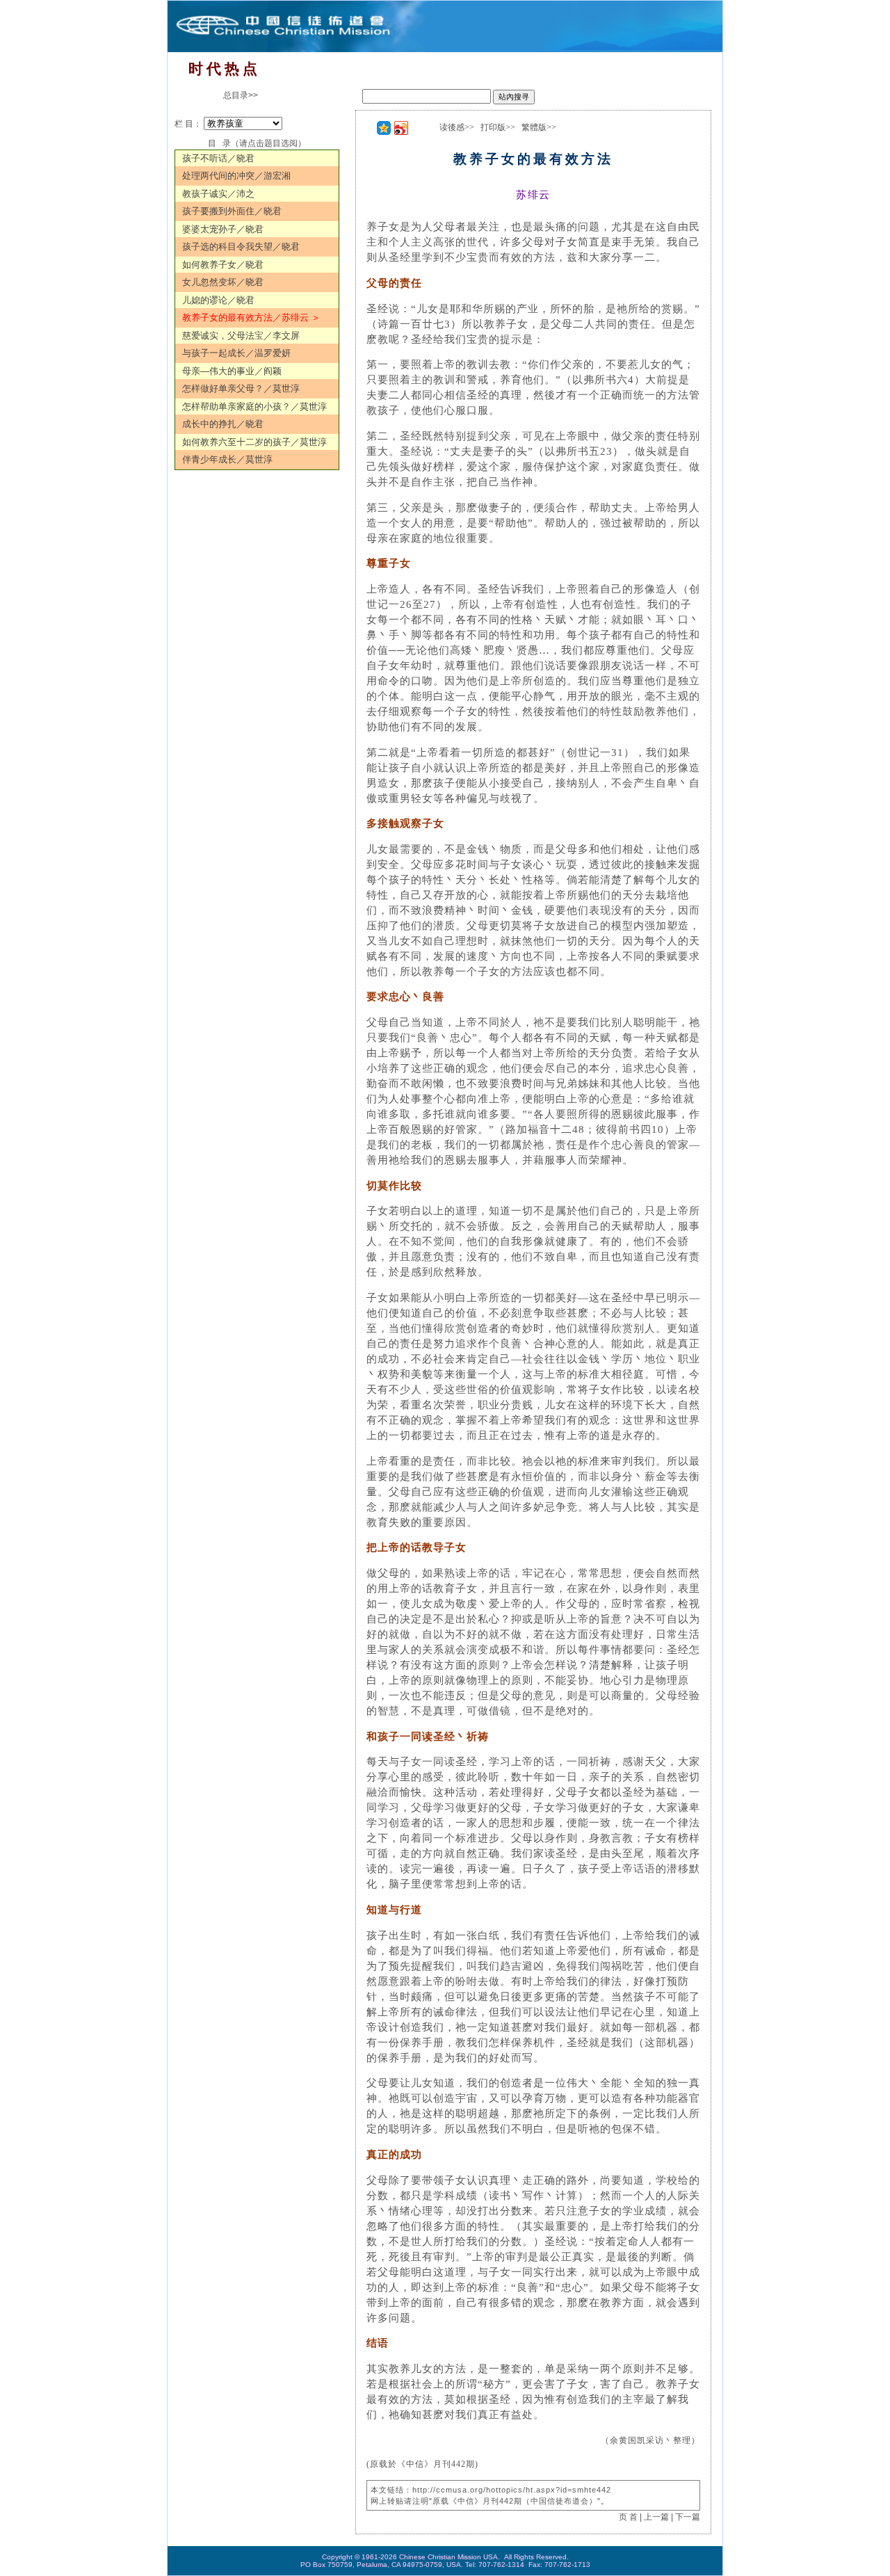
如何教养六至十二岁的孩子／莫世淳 (254, 442)
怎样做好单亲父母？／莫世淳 (241, 388)
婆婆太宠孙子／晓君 (223, 229)
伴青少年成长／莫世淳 (227, 459)
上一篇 (656, 2517)
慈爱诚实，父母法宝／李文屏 (241, 336)
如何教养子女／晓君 (223, 265)
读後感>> (457, 127)
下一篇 (688, 2517)
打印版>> (498, 127)
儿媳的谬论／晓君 (218, 300)
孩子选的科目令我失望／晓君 (241, 247)
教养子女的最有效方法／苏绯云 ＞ (251, 317)
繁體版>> (539, 127)
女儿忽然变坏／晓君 (223, 282)
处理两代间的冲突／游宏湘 (236, 176)
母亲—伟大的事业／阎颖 (232, 371)
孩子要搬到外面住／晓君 (232, 211)
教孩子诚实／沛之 (218, 194)
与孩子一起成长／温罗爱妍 (236, 353)
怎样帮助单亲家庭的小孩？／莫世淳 (254, 406)
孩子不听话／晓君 (218, 158)
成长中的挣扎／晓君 (223, 424)
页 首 (628, 2517)
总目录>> (241, 95)
